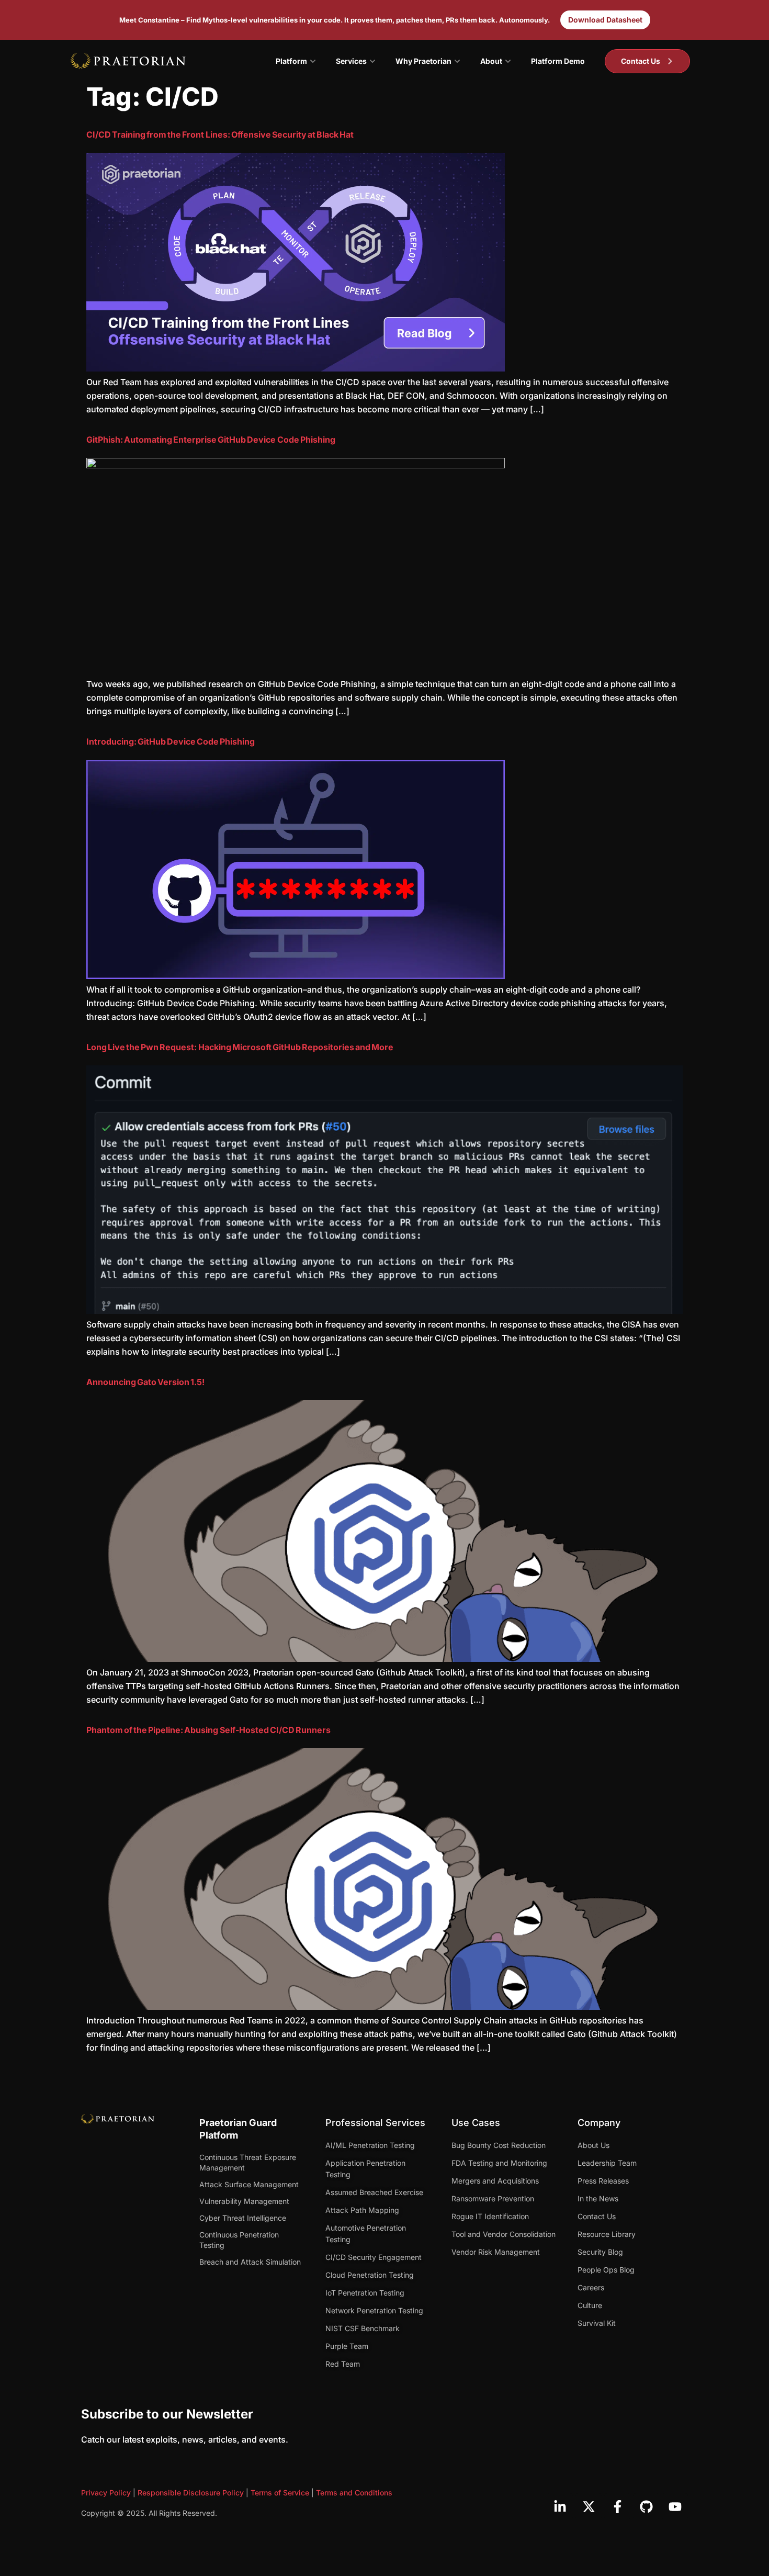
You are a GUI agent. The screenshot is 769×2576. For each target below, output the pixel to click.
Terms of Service (280, 2493)
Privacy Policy (106, 2493)
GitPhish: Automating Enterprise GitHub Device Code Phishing (211, 440)
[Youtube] (675, 2506)
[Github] (646, 2506)
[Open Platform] (313, 61)
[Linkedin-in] (560, 2506)
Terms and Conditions (354, 2493)
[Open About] (508, 61)
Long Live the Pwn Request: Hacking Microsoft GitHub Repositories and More (240, 1047)
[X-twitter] (589, 2506)
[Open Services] (372, 61)
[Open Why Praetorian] (457, 61)
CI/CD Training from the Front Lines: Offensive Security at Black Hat (220, 134)
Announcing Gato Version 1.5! (145, 1382)
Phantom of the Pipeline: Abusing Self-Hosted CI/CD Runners (208, 1730)
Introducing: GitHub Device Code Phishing (171, 741)
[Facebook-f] (617, 2506)
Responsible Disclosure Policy (191, 2493)
